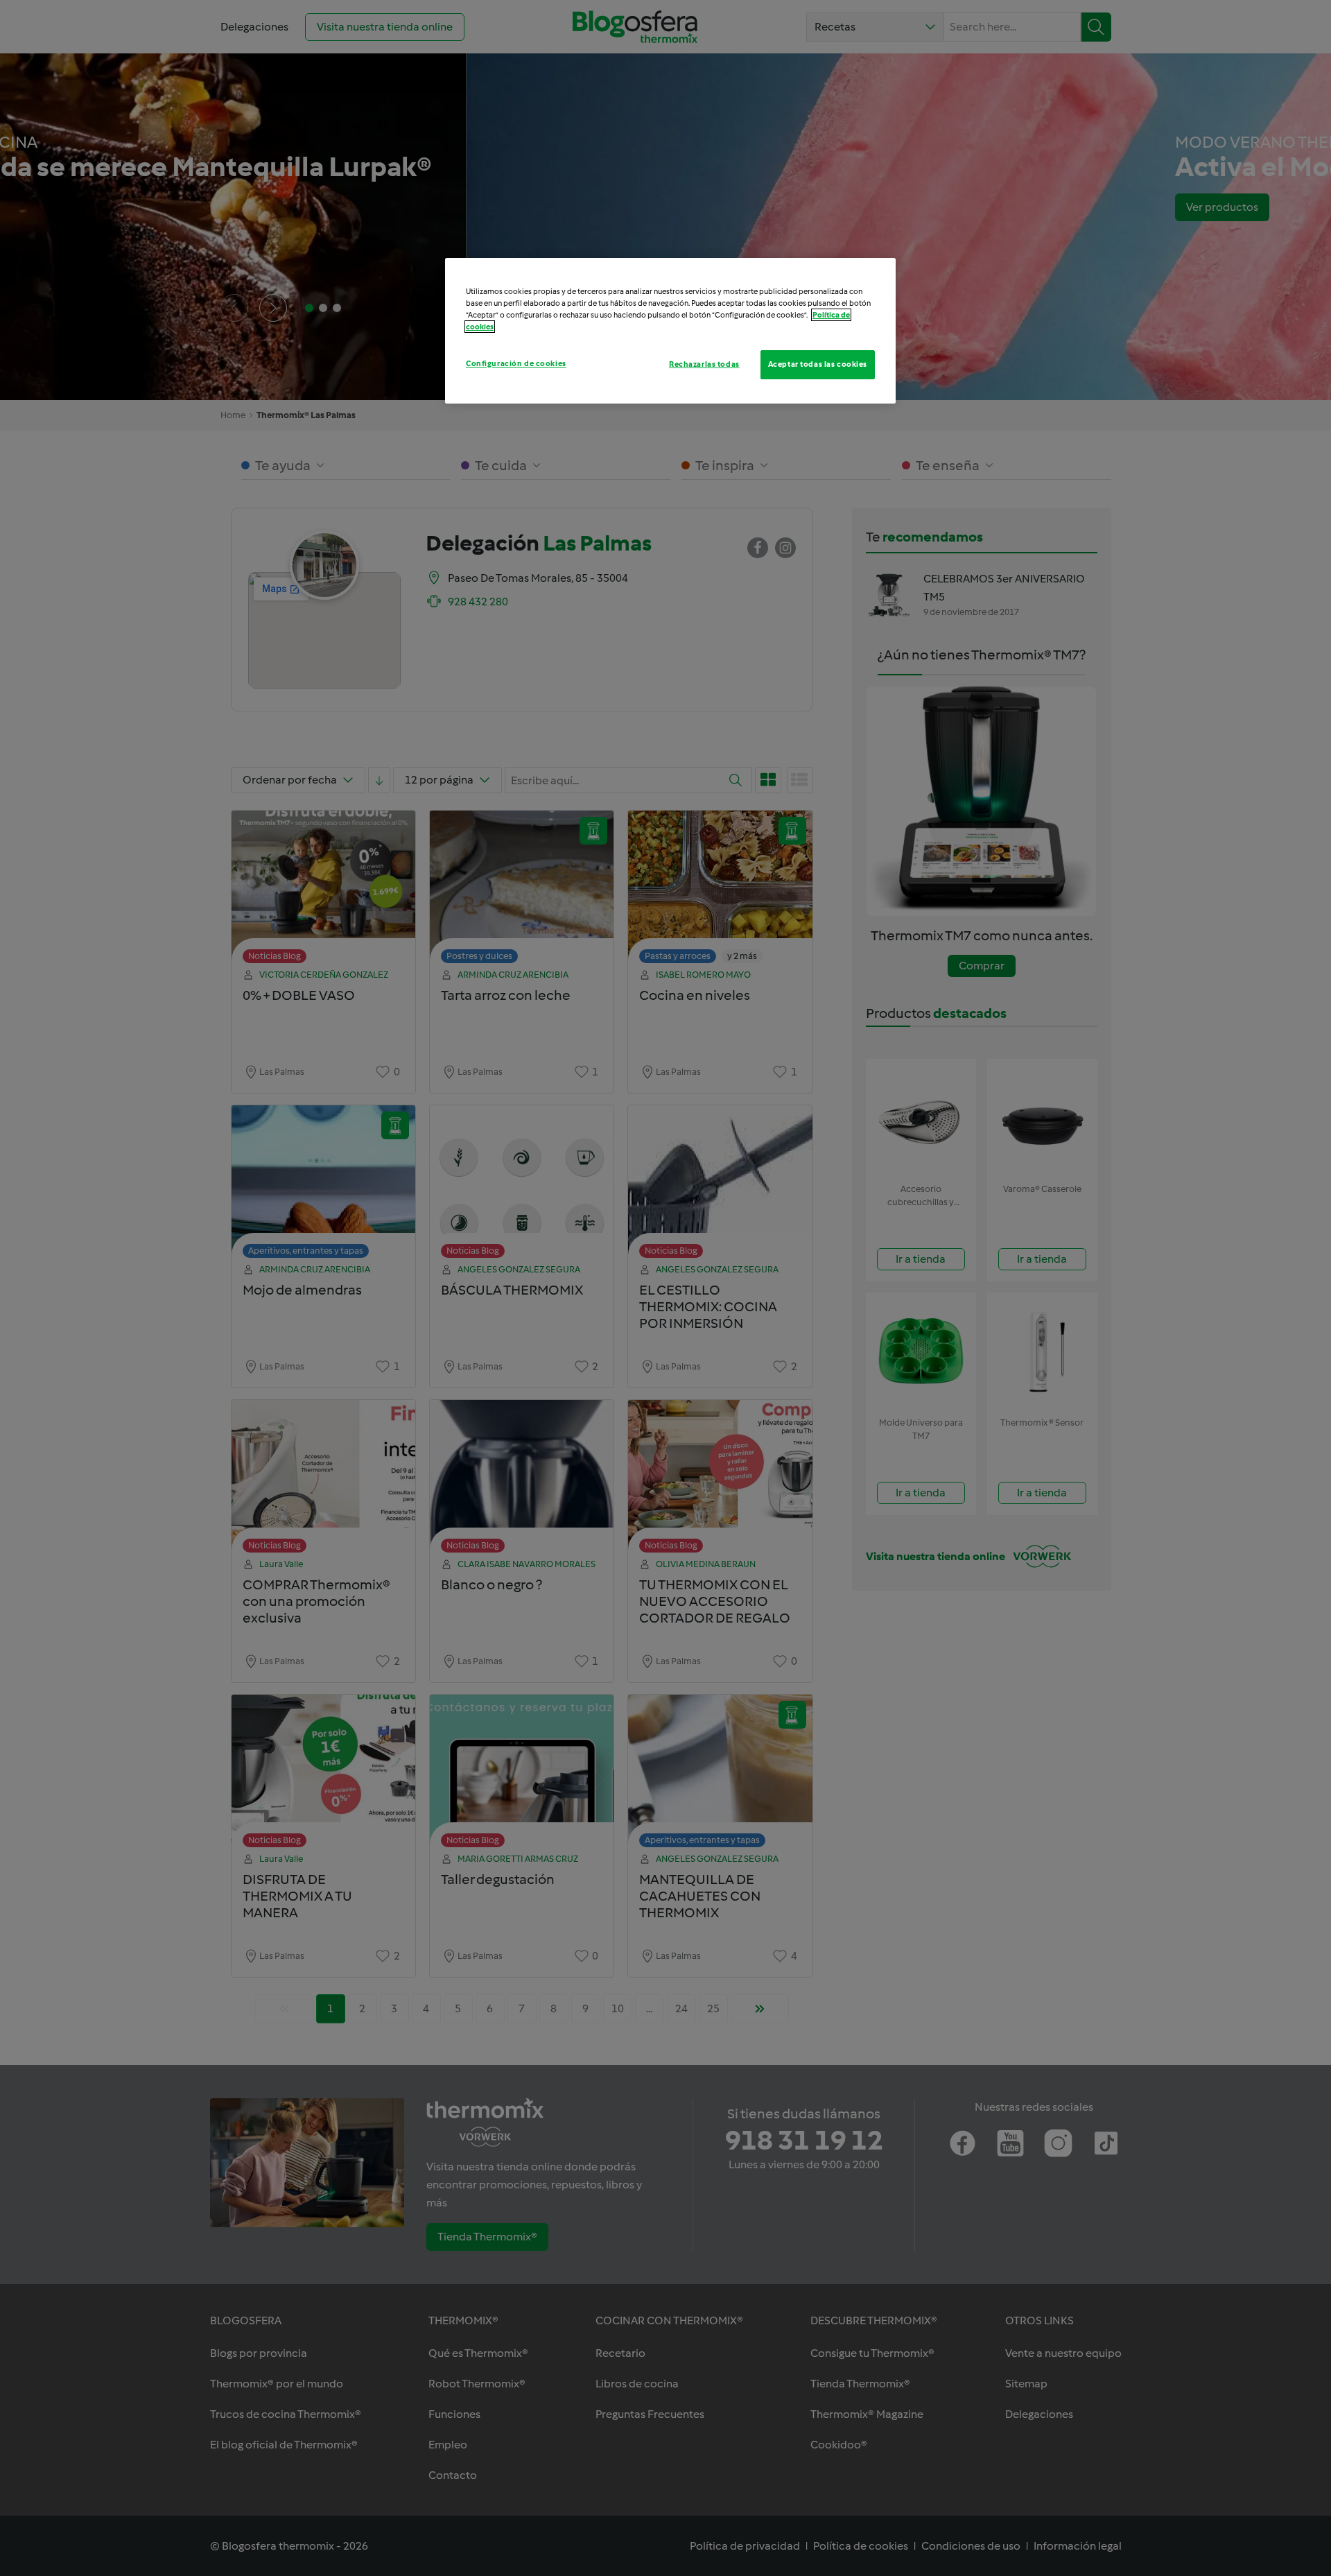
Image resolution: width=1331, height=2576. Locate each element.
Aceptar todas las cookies (818, 364)
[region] (670, 331)
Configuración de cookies (516, 363)
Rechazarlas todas (704, 364)
